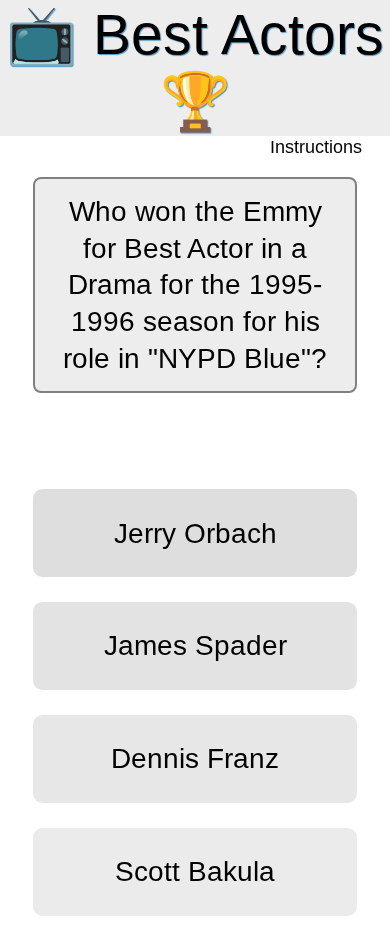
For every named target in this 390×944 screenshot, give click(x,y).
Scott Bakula (195, 871)
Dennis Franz (195, 758)
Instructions (317, 148)
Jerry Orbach (195, 533)
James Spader (195, 645)
